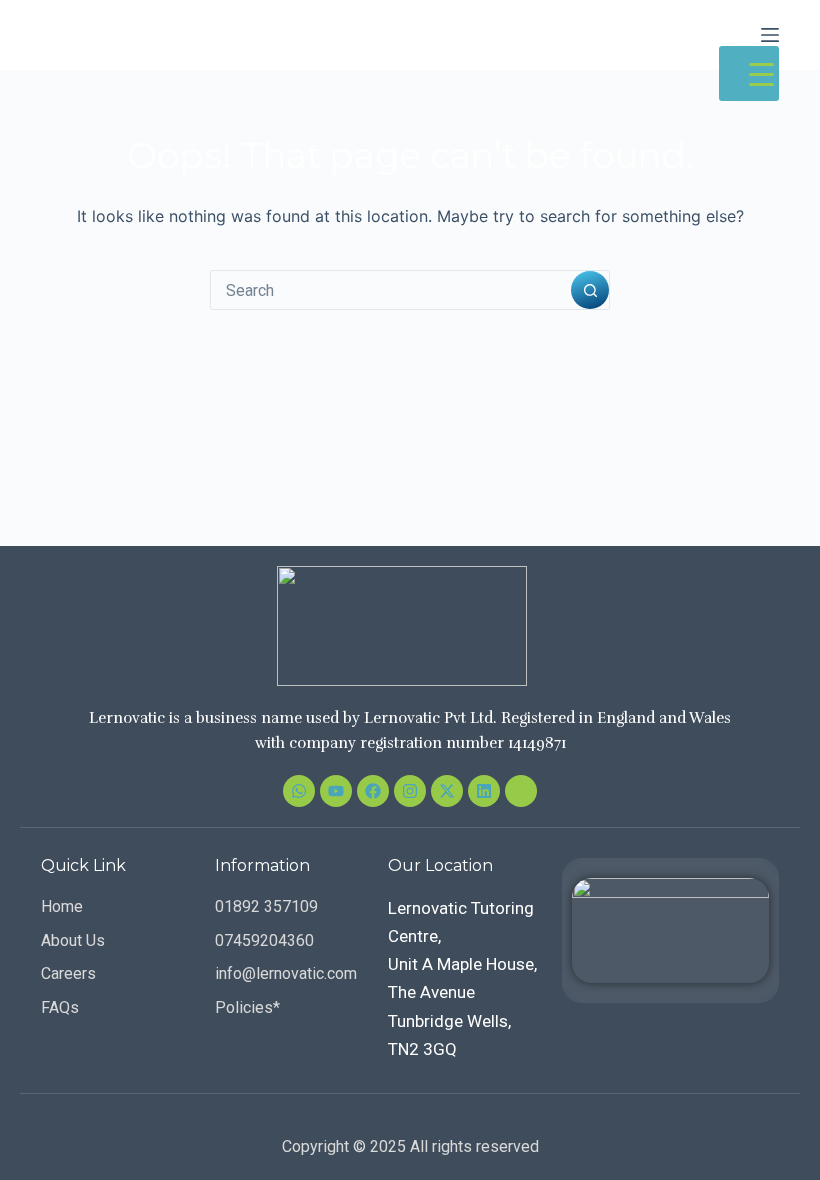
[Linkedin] (484, 791)
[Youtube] (336, 791)
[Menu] (770, 35)
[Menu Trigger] (749, 73)
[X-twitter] (447, 791)
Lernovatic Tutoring (162, 34)
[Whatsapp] (299, 791)
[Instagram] (410, 791)
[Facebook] (373, 791)
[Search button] (590, 290)
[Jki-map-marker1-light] (521, 791)
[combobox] (391, 290)
